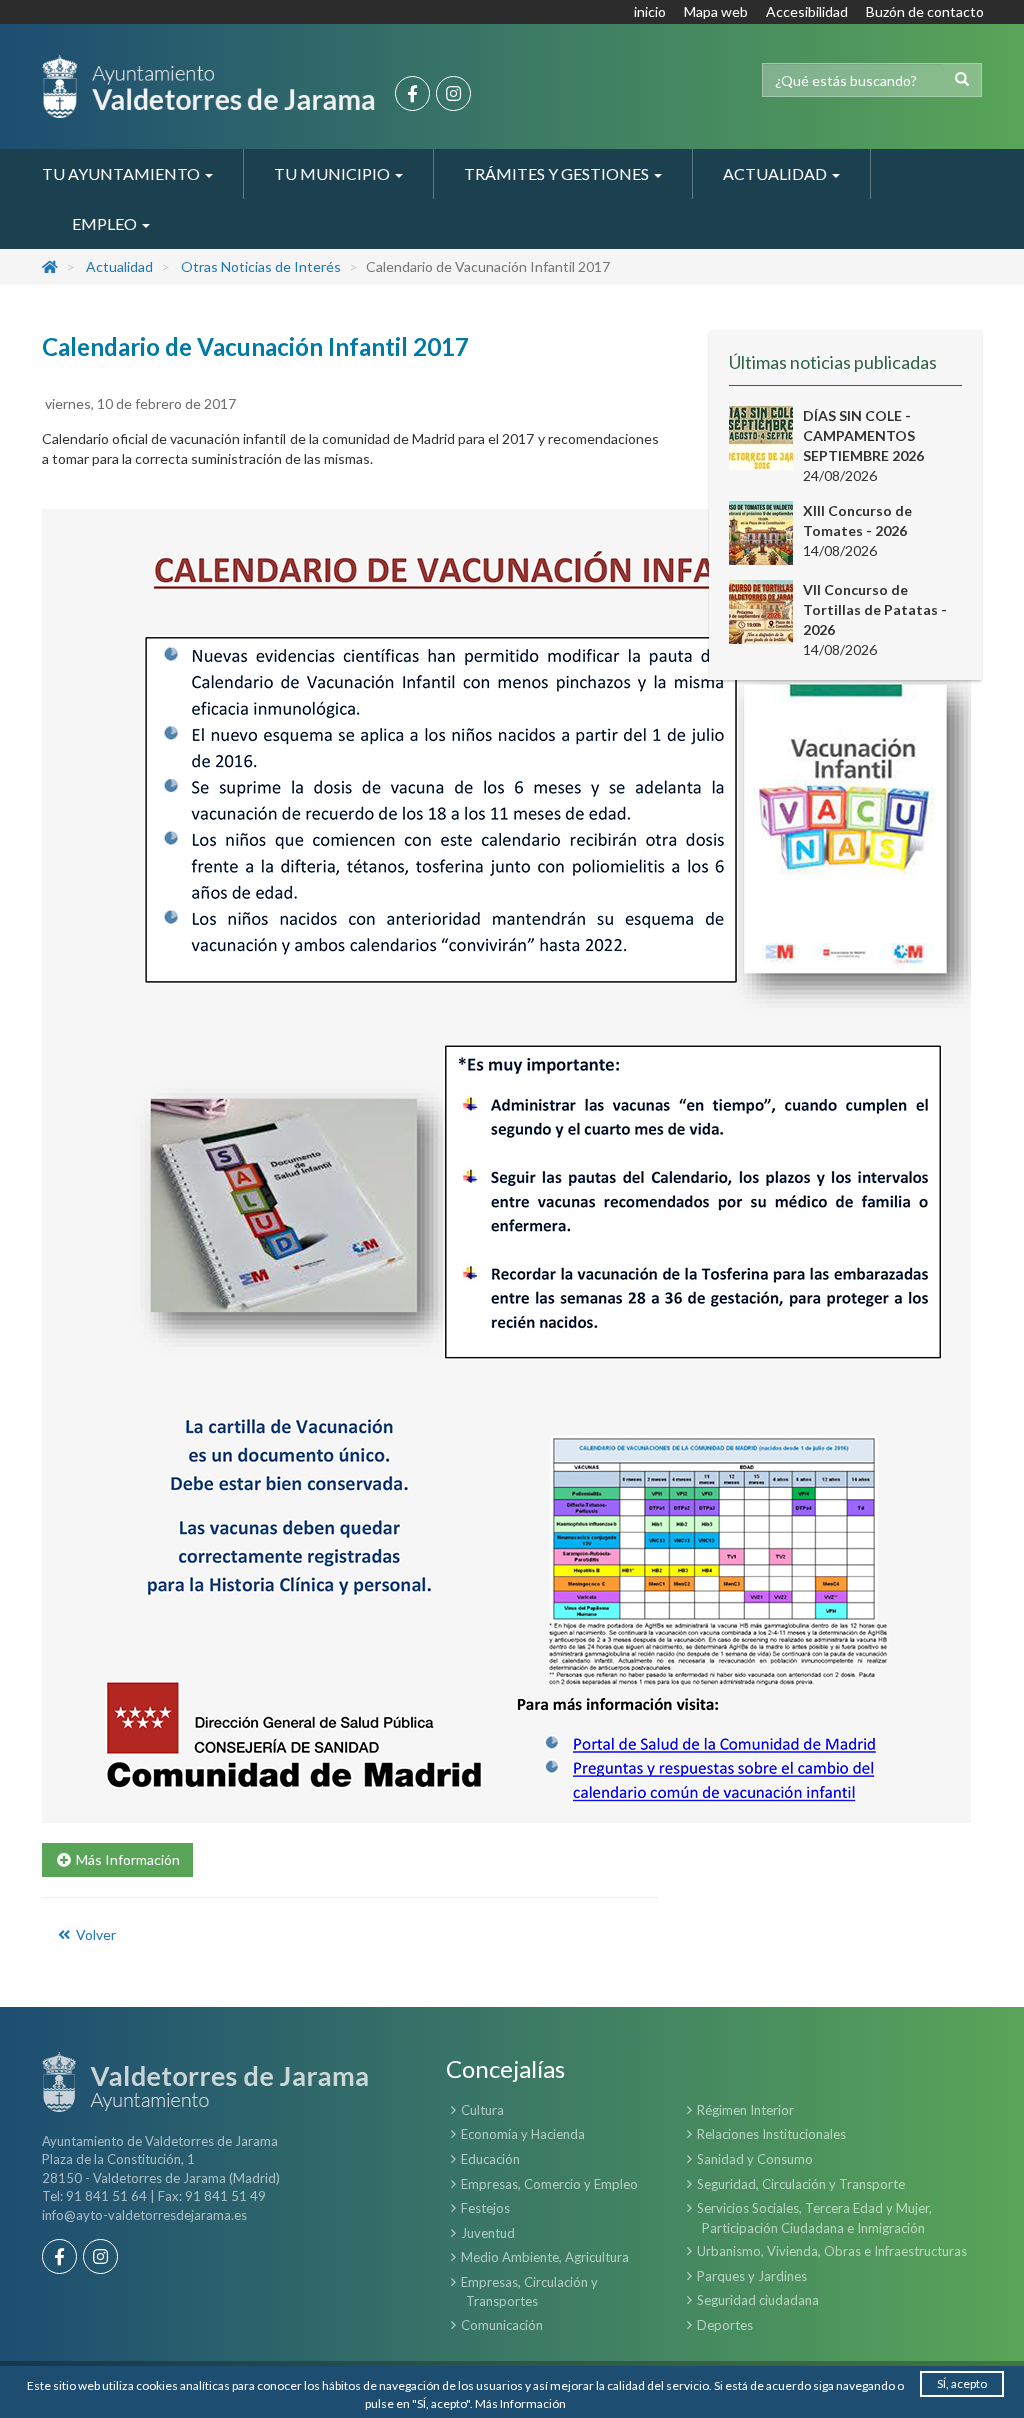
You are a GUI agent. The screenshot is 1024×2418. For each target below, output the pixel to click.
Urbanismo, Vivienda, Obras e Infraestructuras (832, 2251)
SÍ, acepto (962, 2383)
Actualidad (119, 266)
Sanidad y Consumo (755, 2159)
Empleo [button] (106, 223)
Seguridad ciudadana (758, 2300)
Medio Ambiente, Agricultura (545, 2257)
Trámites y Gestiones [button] (558, 173)
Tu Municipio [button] (333, 173)
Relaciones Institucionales (771, 2134)
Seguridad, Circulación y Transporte (801, 2184)
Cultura (482, 2110)
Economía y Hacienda (523, 2134)
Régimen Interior (745, 2110)
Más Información (520, 2403)
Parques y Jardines (752, 2276)
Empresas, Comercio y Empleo (549, 2184)
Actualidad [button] (776, 173)
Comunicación (502, 2325)
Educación (490, 2159)
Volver (94, 1934)
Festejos (485, 2208)
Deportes (725, 2325)
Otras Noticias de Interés (261, 266)
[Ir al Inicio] (208, 86)
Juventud (488, 2233)
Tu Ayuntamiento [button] (122, 173)
